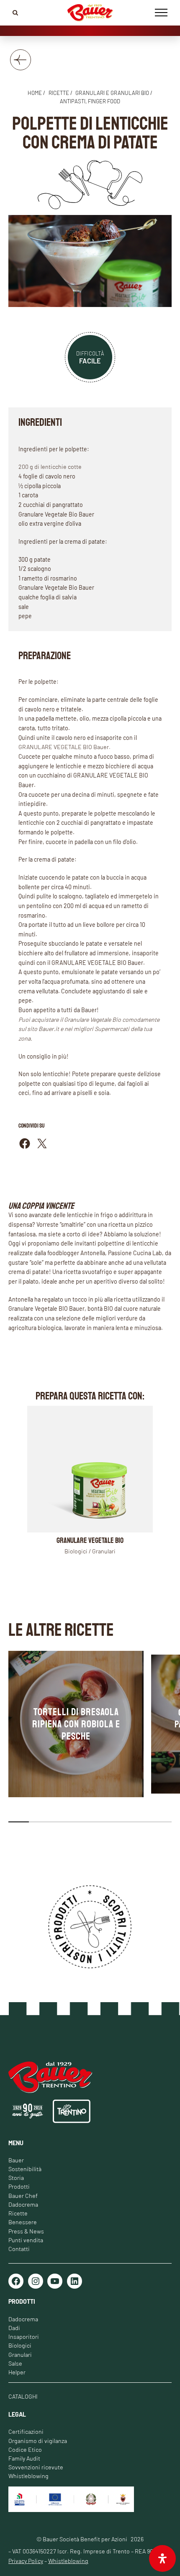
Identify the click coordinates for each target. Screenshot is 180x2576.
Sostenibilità (25, 2169)
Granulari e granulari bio (112, 93)
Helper (17, 2372)
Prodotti (19, 2186)
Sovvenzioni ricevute (36, 2467)
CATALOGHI (23, 2396)
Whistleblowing (28, 2476)
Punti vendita (26, 2240)
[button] (19, 1822)
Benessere (23, 2222)
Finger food (104, 101)
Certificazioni (26, 2431)
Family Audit (24, 2458)
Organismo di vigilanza (38, 2441)
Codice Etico (25, 2449)
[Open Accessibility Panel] (162, 2558)
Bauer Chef (23, 2196)
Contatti (19, 2249)
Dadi (14, 2328)
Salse (15, 2363)
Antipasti (73, 101)
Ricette (18, 2213)
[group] (76, 1724)
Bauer (16, 2160)
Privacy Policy (26, 2561)
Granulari (20, 2355)
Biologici (20, 2345)
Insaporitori (24, 2337)
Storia (16, 2178)
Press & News (26, 2231)
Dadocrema (23, 2204)
